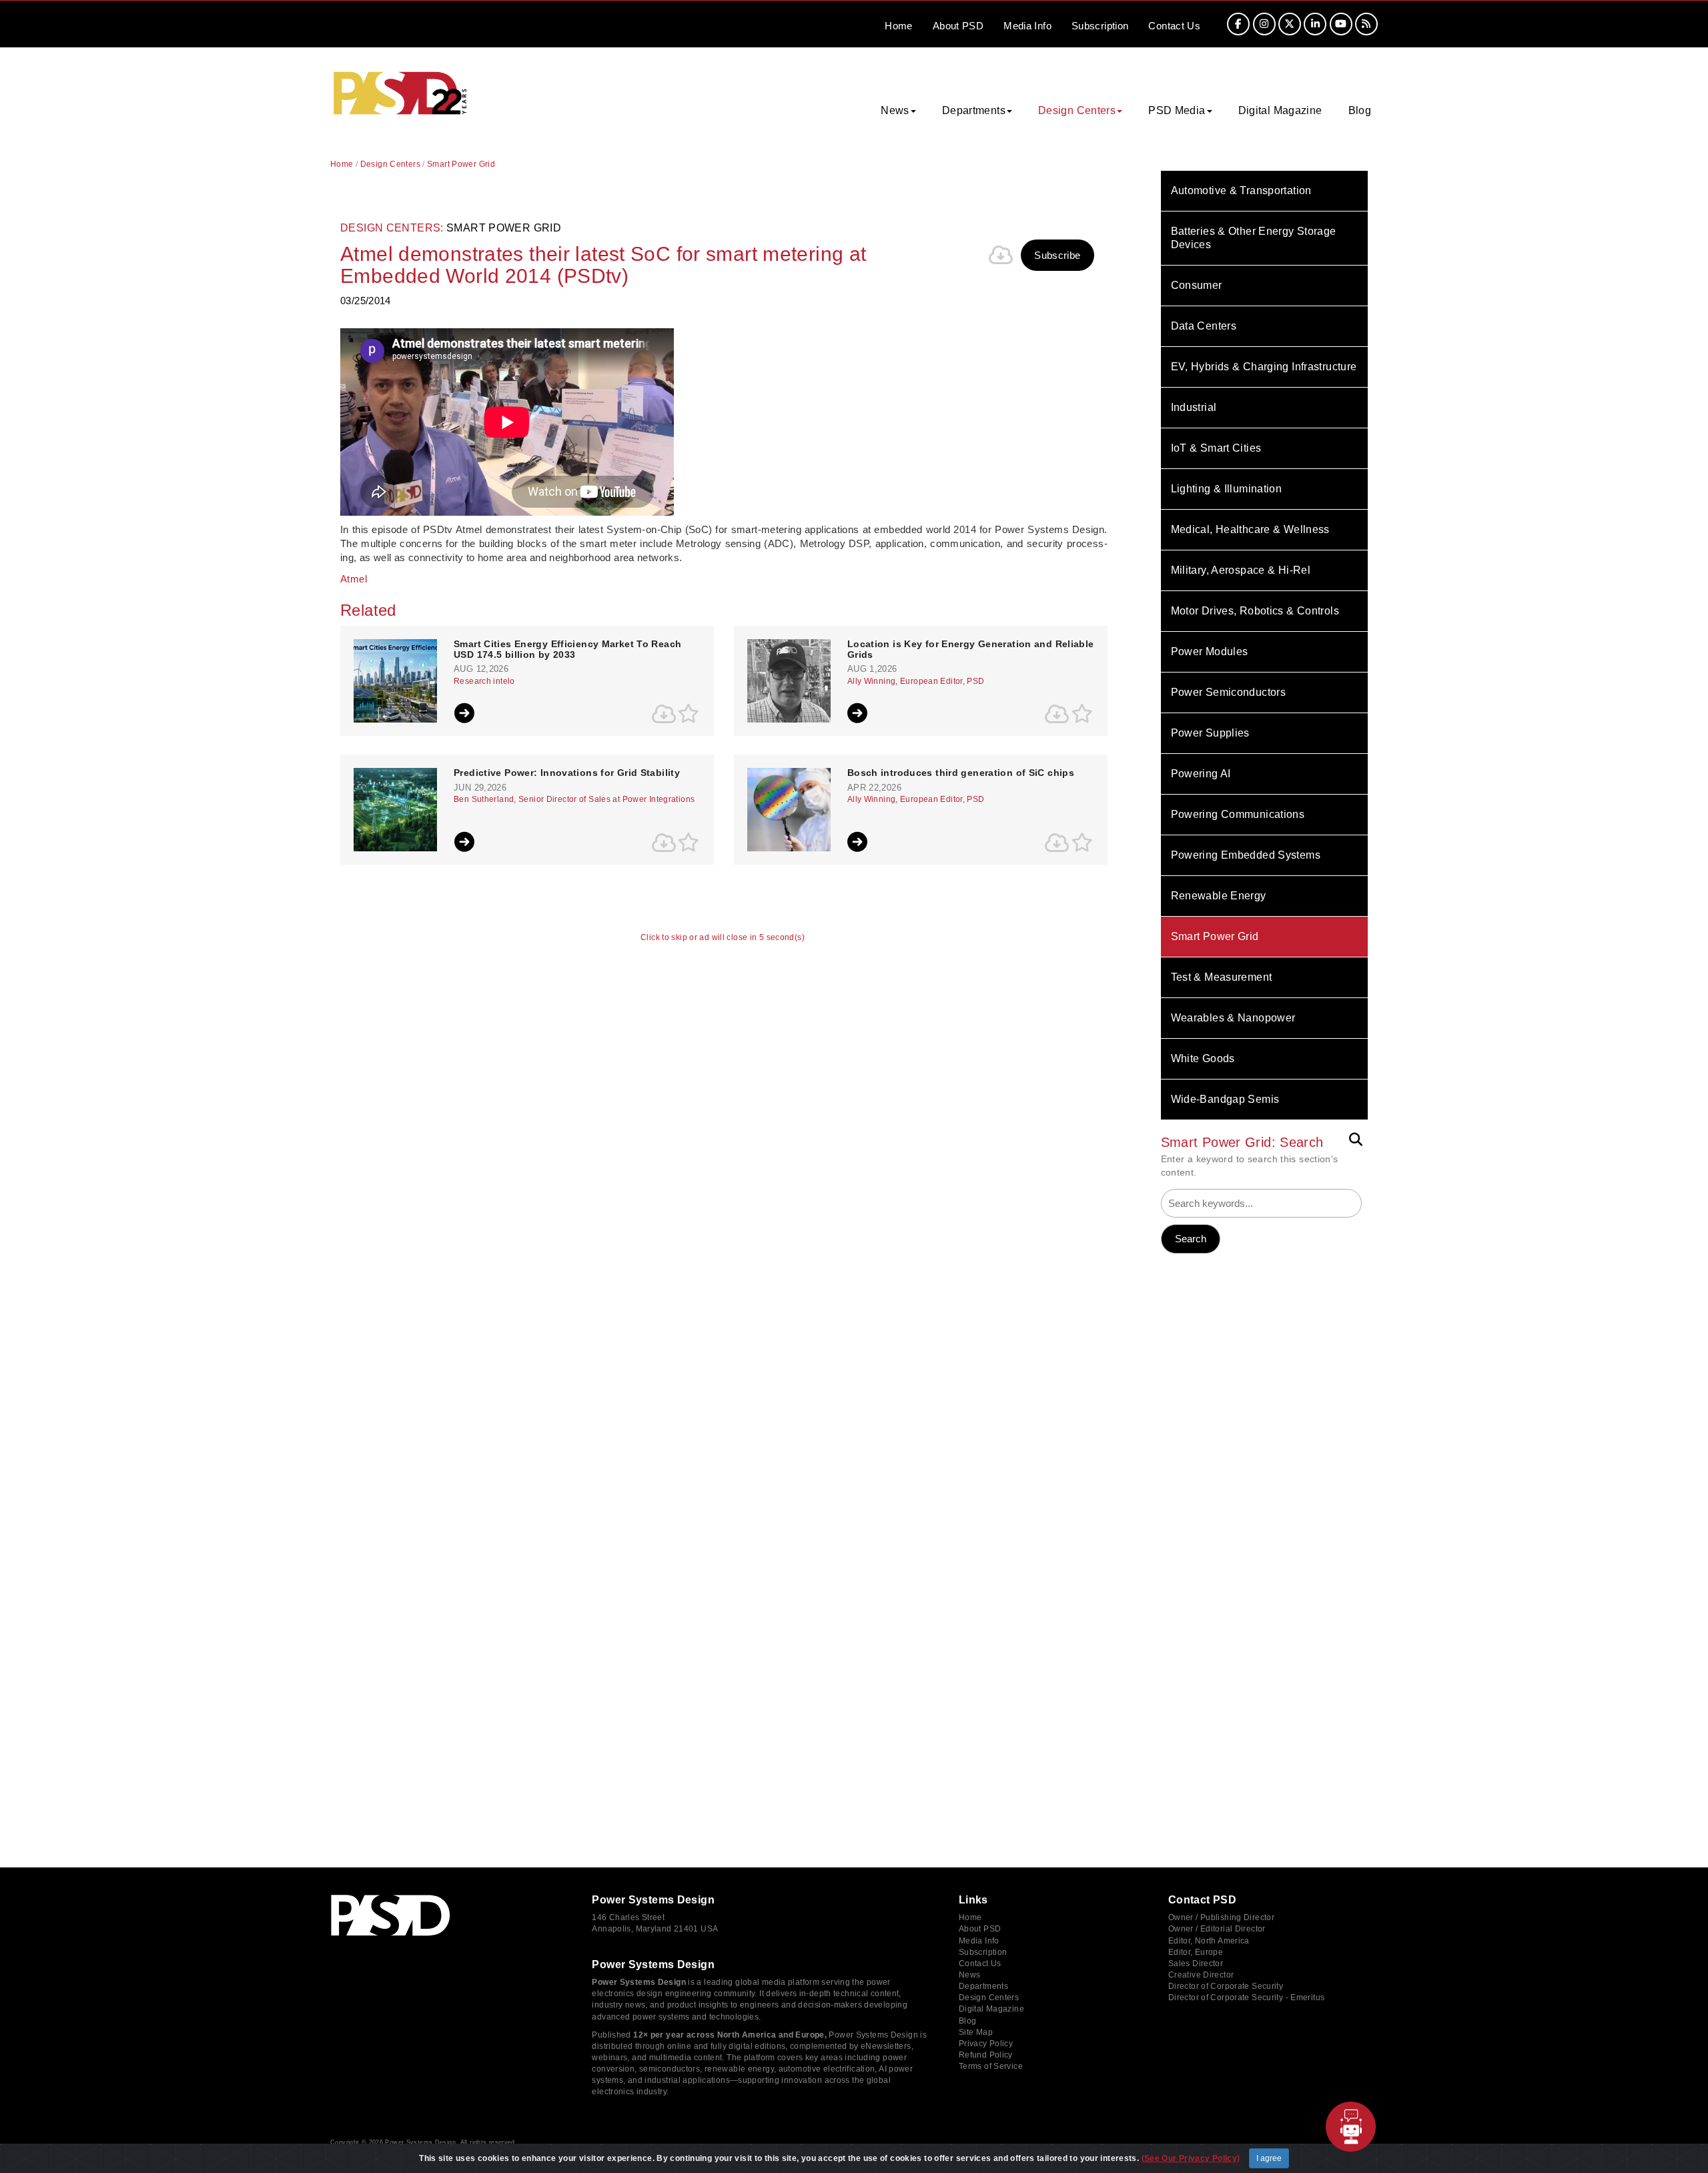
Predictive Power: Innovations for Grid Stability (567, 773)
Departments (983, 1986)
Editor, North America (1209, 1941)
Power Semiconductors (1229, 692)
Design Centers (390, 164)
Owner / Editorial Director (1217, 1929)
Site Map (976, 2032)
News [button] (895, 110)
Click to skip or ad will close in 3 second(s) (723, 938)
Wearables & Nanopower (1233, 1018)
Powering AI (1201, 774)
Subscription (1100, 26)
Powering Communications (1238, 814)
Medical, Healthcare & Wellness (1250, 529)
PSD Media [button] (1177, 110)
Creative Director (1201, 1975)
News (970, 1975)
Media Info (979, 1941)
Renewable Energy (1219, 896)
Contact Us (980, 1964)
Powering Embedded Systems (1246, 855)
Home (899, 26)
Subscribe (1057, 255)
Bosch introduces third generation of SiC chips (961, 773)
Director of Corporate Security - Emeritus (1246, 1998)
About (958, 26)
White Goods (1203, 1058)
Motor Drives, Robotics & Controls (1255, 611)
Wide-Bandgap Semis (1225, 1099)
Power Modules (1210, 651)
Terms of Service (991, 2066)
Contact (1174, 26)
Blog (1360, 110)
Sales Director (1196, 1964)
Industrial (1194, 407)
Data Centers (1204, 326)
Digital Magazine (1280, 110)
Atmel (354, 579)
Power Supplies (1210, 733)
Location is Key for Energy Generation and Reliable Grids (971, 649)
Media (1027, 26)
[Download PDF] (1001, 255)
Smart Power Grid (1215, 936)
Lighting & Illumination (1227, 489)
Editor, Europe (1196, 1952)
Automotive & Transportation (1241, 190)
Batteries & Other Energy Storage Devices (1254, 238)
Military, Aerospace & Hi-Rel (1241, 570)
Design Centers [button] (1077, 110)
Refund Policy (986, 2055)
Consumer (1197, 285)
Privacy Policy (986, 2044)
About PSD (980, 1929)
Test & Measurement (1222, 977)
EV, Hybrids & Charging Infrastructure (1264, 367)
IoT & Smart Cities (1216, 448)
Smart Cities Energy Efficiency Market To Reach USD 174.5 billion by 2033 (567, 649)
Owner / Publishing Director (1221, 1917)
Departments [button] (974, 110)
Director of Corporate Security (1226, 1986)
